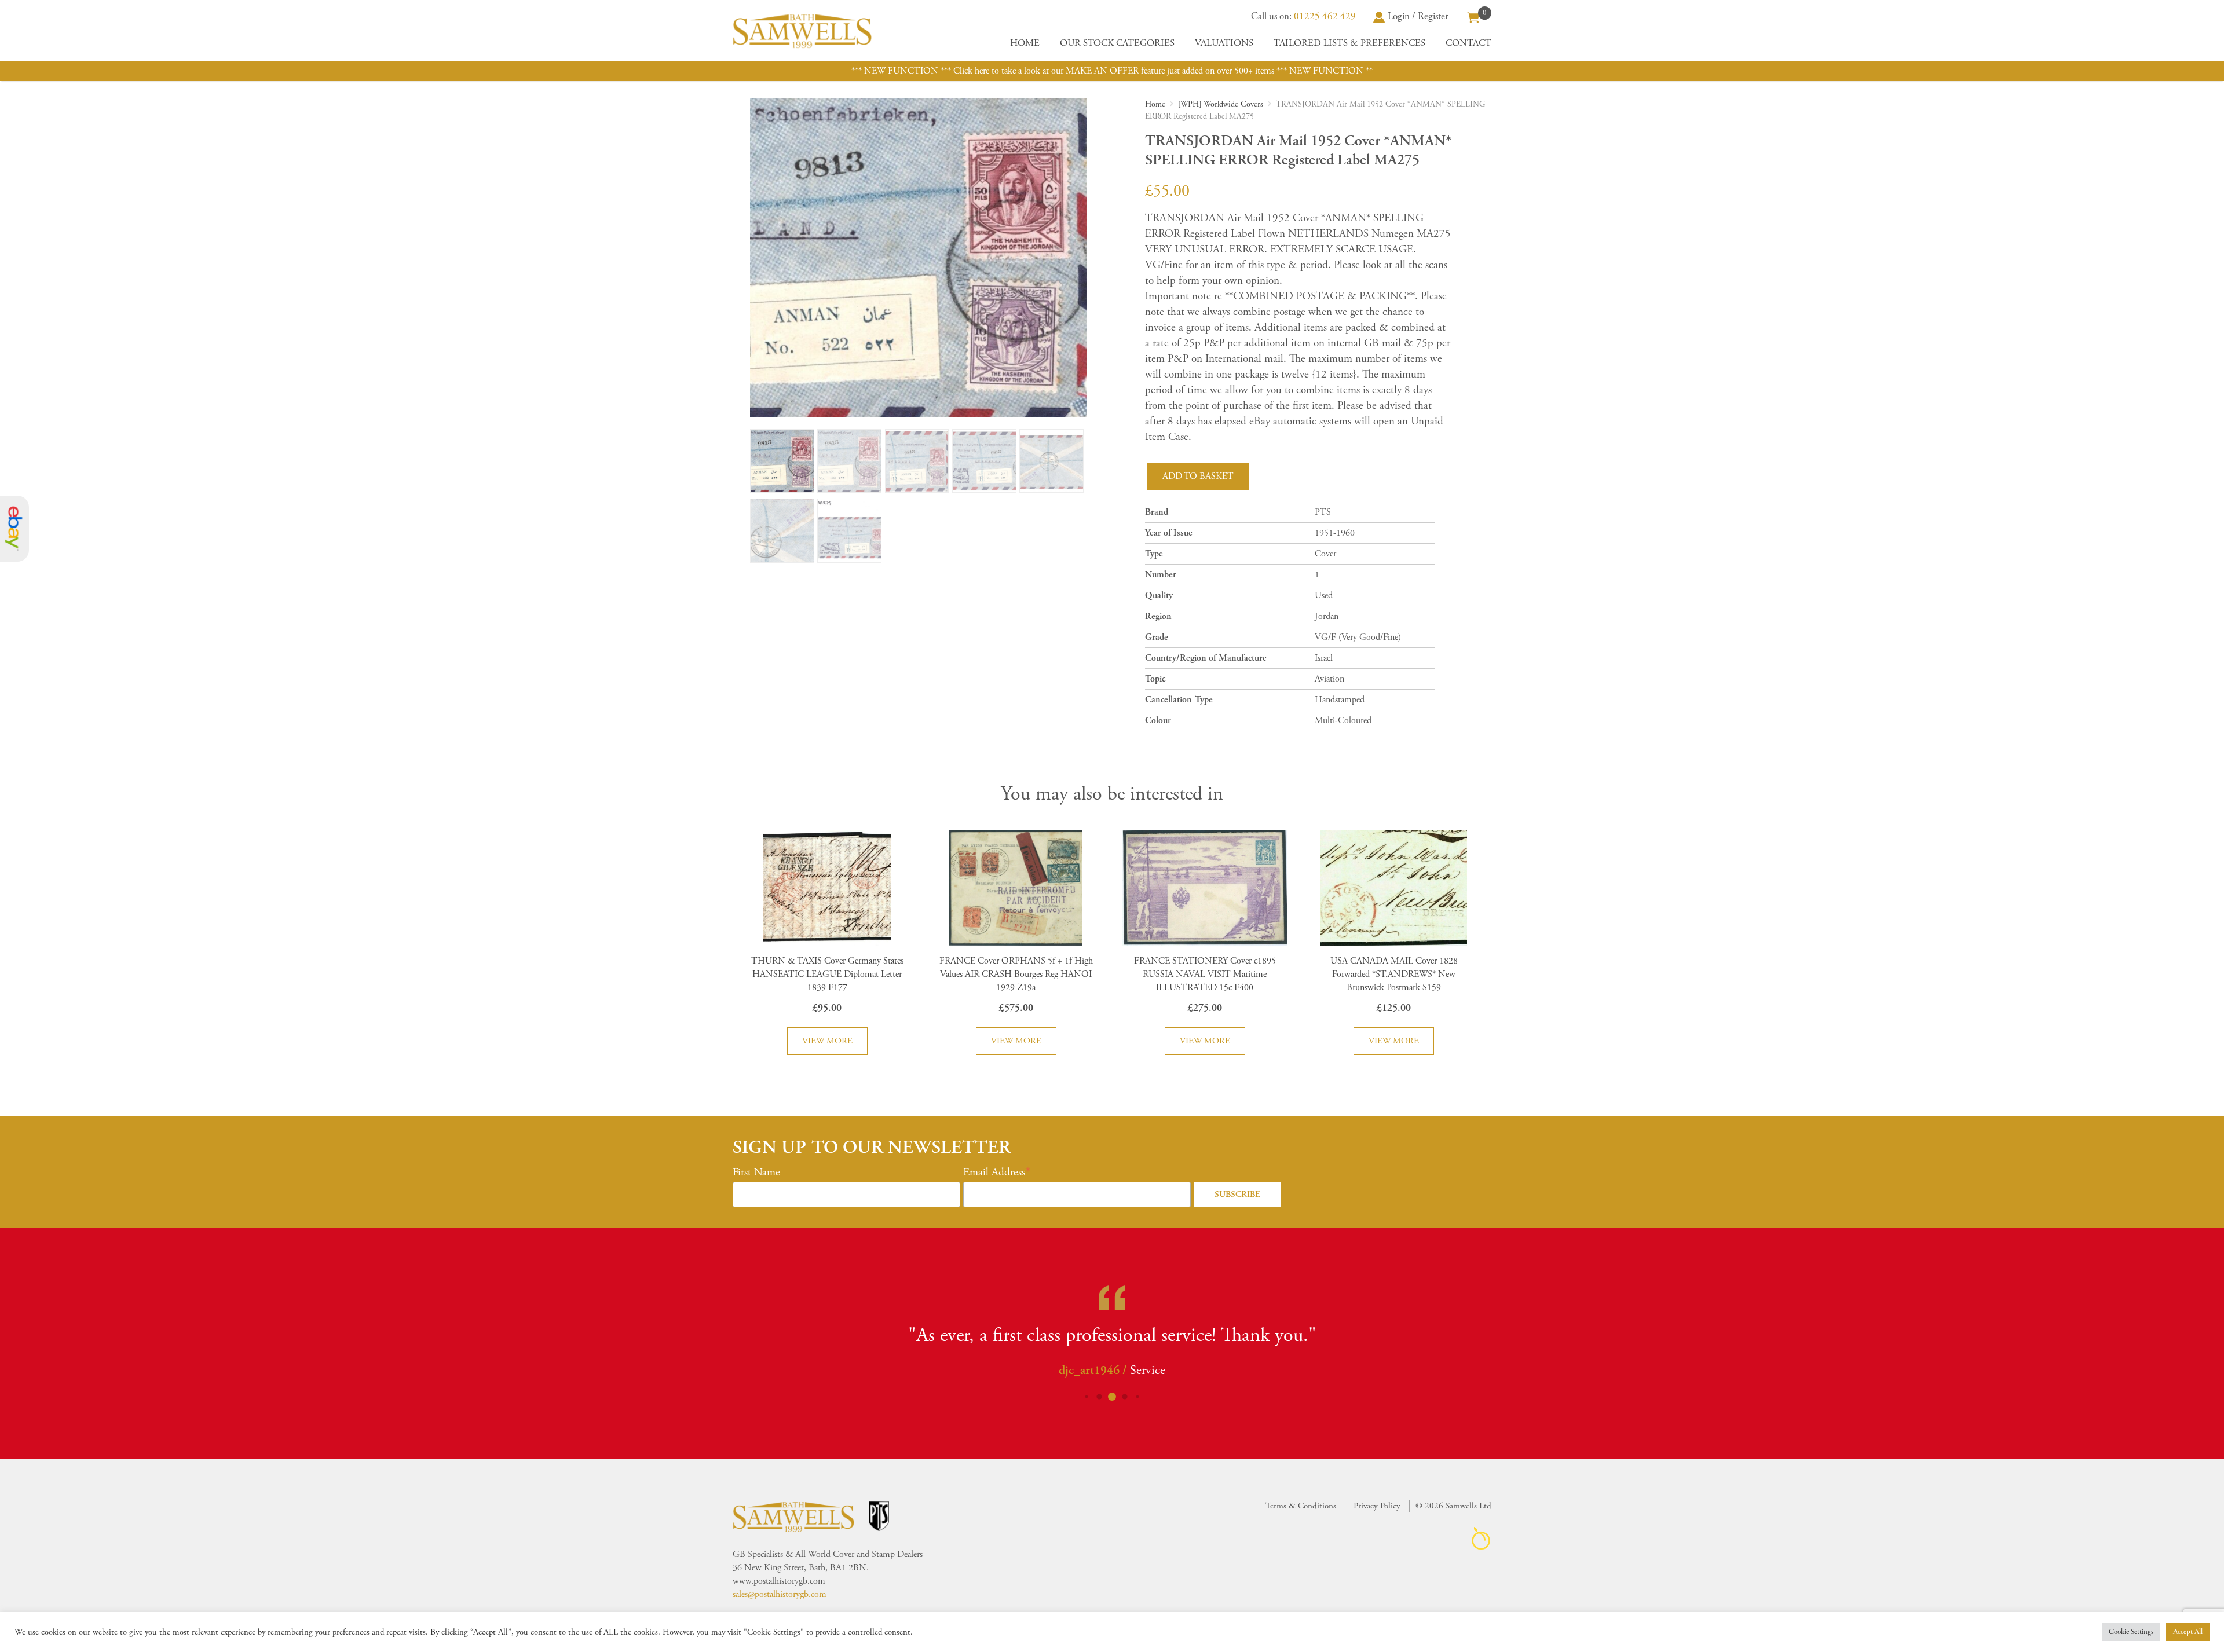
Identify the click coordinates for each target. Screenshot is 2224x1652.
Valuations (1224, 43)
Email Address (994, 1173)
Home (1025, 43)
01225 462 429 (1325, 16)
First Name (756, 1173)
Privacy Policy (1377, 1506)
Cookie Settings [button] (2131, 1632)
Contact (1468, 43)
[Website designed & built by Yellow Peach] (1481, 1538)
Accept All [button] (2188, 1632)
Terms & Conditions (1301, 1506)
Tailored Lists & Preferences (1349, 43)
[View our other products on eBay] (14, 529)
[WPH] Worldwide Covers (1221, 104)
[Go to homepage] (802, 31)
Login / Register (1418, 16)
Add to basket (1198, 476)
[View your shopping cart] (1473, 16)
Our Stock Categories (1117, 43)
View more (827, 1041)
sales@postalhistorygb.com (780, 1594)
